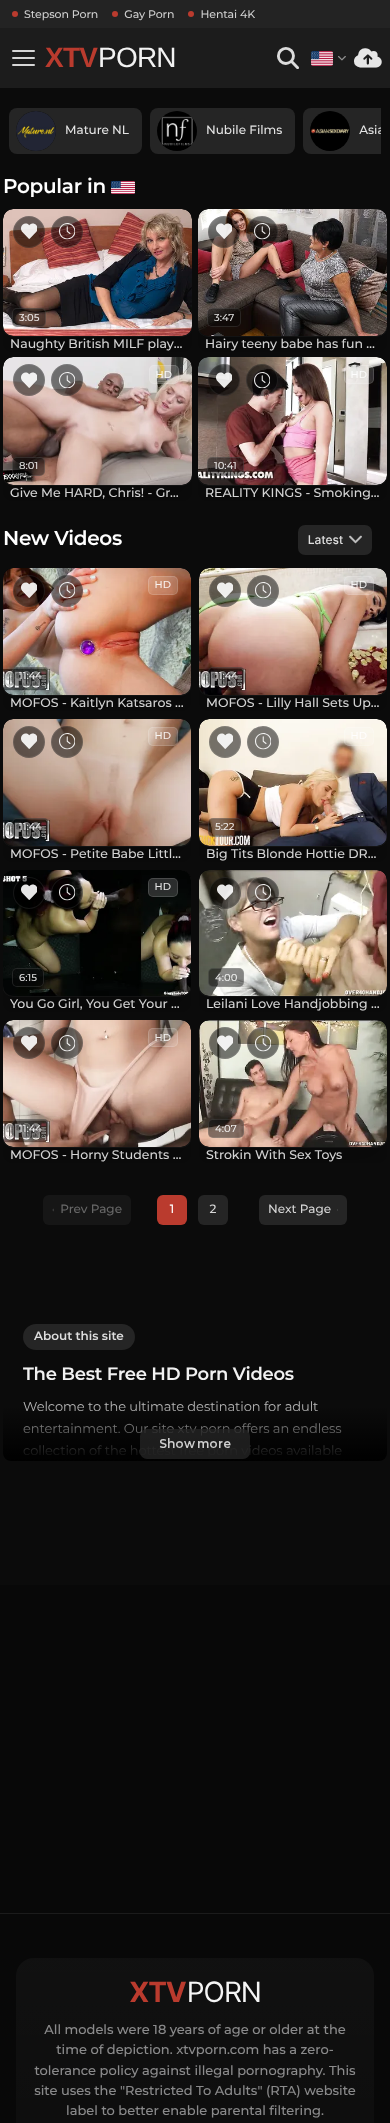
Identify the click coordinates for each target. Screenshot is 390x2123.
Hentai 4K (227, 14)
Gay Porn (149, 14)
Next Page (299, 1209)
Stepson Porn (61, 14)
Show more (195, 1443)
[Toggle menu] (23, 58)
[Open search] (287, 58)
